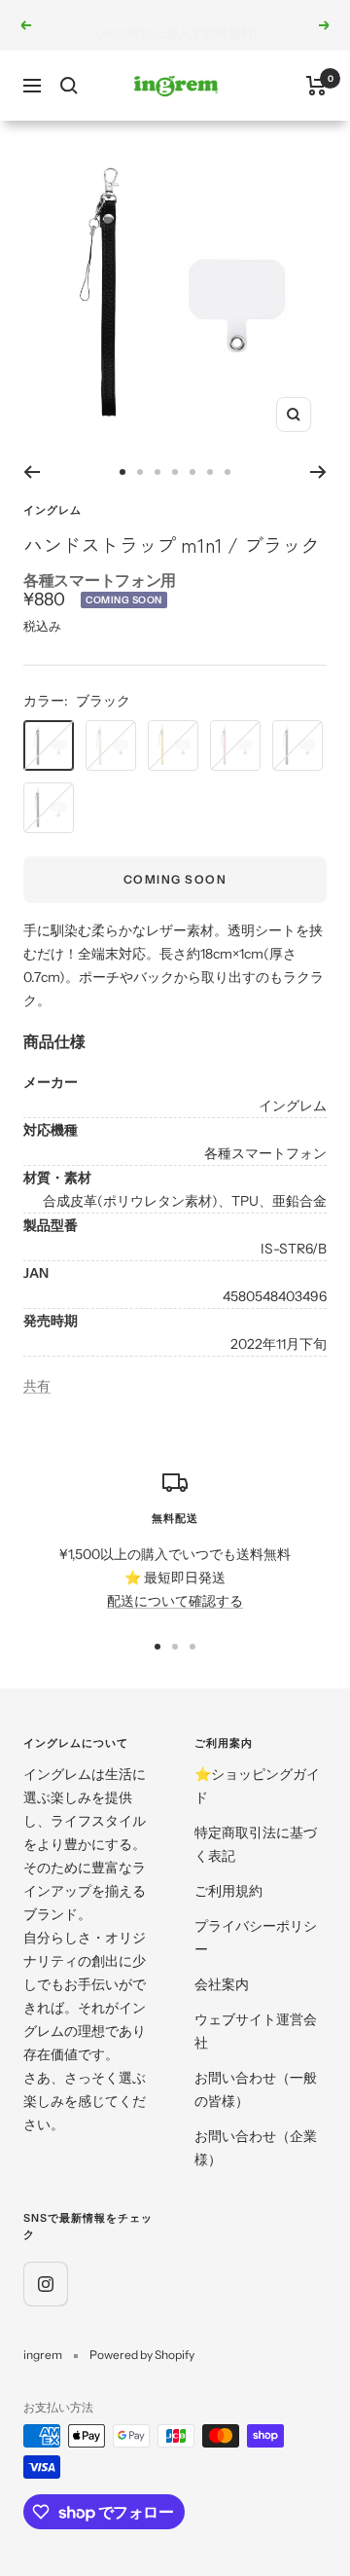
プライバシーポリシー (256, 1938)
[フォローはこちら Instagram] (45, 2284)
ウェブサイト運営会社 (256, 2031)
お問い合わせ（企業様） (256, 2148)
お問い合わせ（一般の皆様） (256, 2089)
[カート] (316, 86)
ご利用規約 (228, 1891)
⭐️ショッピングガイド (257, 1786)
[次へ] (318, 472)
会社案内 (222, 1984)
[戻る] (32, 472)
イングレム (52, 510)
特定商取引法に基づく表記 (256, 1844)
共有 (37, 1386)
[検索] (69, 86)
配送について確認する (175, 1601)
